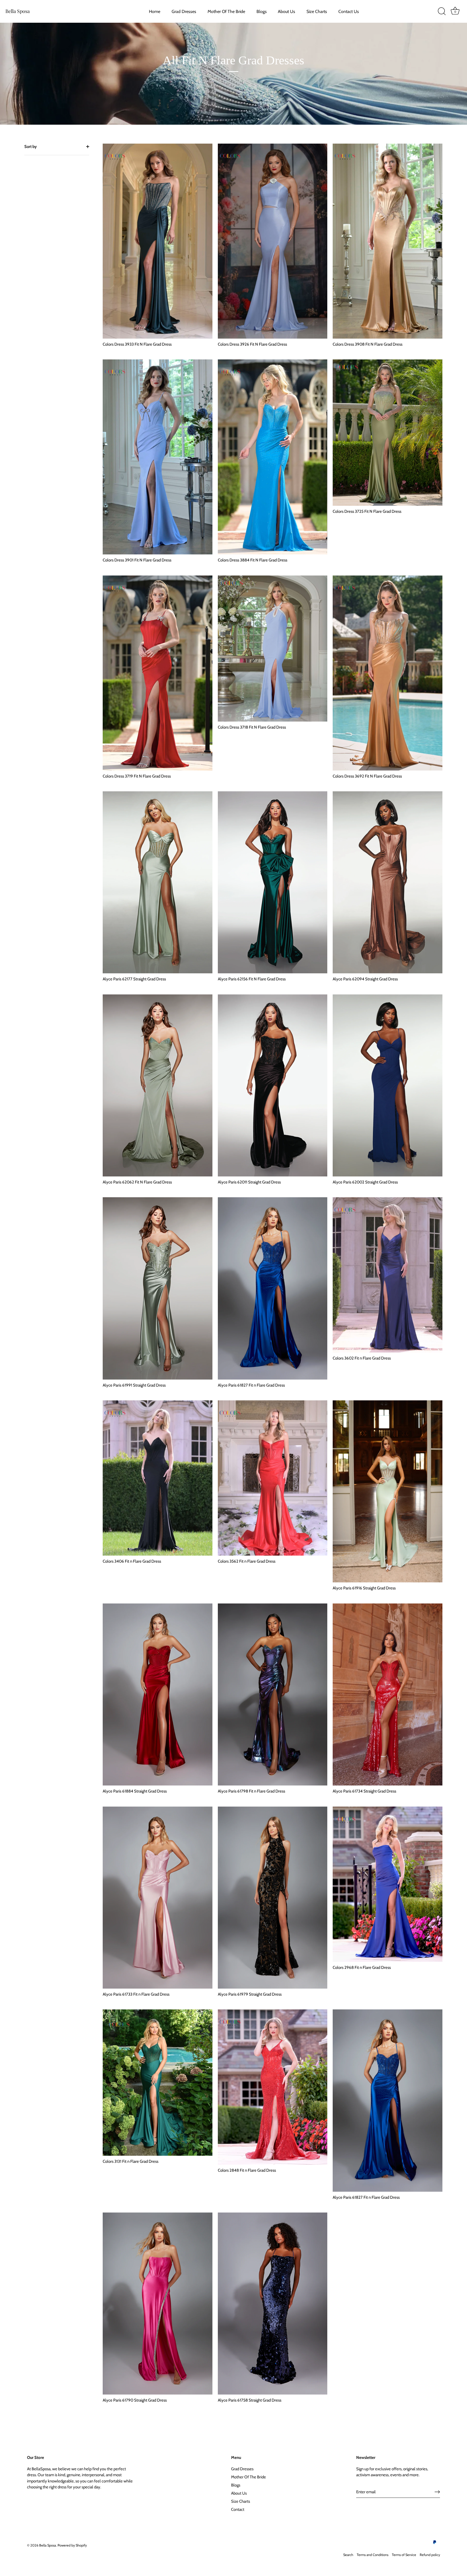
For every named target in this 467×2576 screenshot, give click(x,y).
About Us (286, 11)
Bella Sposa (18, 11)
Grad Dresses (184, 11)
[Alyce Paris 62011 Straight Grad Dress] (273, 1085)
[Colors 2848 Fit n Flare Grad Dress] (273, 2087)
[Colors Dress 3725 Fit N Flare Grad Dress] (388, 433)
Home (155, 11)
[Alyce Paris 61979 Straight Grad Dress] (273, 1898)
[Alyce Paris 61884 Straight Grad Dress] (158, 1694)
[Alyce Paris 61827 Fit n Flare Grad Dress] (273, 1288)
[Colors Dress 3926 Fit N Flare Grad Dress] (273, 241)
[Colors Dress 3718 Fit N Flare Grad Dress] (273, 649)
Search (348, 2555)
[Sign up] (437, 2492)
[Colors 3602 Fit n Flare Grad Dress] (388, 1275)
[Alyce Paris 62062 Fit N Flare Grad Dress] (158, 1085)
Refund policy (430, 2555)
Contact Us (349, 11)
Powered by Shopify (72, 2545)
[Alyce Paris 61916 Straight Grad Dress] (388, 1491)
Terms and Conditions (373, 2555)
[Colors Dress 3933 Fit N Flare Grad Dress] (158, 241)
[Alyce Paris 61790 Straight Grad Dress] (158, 2304)
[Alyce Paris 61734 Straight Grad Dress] (388, 1694)
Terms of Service (404, 2555)
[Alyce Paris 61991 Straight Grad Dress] (158, 1288)
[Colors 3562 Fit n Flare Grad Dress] (273, 1478)
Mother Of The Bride (226, 11)
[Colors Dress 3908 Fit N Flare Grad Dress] (388, 241)
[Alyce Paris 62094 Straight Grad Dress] (388, 882)
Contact (238, 2509)
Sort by (31, 147)
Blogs (262, 11)
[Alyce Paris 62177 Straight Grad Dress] (158, 882)
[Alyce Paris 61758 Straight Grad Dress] (273, 2304)
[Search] (442, 11)
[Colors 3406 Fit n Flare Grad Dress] (158, 1478)
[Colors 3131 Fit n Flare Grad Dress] (158, 2083)
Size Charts (317, 11)
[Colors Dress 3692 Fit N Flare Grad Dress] (388, 673)
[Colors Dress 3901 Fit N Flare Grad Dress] (158, 457)
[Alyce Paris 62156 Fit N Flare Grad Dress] (273, 882)
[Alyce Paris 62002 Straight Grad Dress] (388, 1085)
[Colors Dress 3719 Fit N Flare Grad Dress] (158, 673)
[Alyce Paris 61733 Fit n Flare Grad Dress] (158, 1898)
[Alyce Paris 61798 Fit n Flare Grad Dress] (273, 1694)
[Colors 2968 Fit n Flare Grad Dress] (388, 1884)
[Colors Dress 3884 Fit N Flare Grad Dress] (273, 457)
